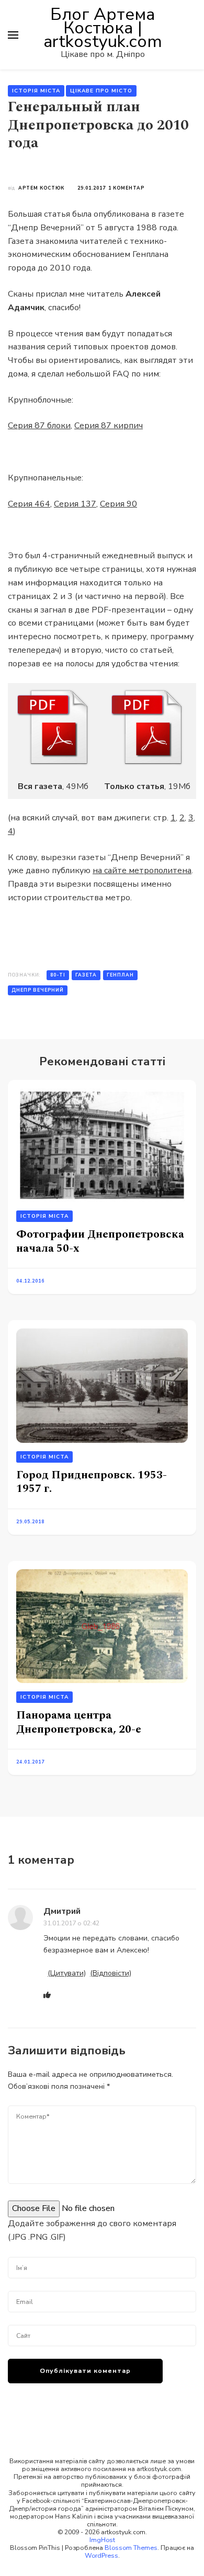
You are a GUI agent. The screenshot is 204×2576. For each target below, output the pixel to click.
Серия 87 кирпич (109, 426)
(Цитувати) (67, 1973)
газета (86, 975)
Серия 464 (29, 504)
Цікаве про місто (101, 91)
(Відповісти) (111, 1973)
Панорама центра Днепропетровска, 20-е (79, 1722)
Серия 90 (118, 504)
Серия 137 (75, 504)
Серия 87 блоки (39, 426)
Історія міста (36, 91)
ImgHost (102, 2540)
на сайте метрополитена (142, 871)
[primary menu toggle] (13, 35)
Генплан (120, 975)
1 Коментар (126, 188)
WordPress (101, 2555)
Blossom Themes (131, 2548)
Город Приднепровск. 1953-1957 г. (92, 1482)
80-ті (58, 975)
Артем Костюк (41, 188)
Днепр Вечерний (38, 990)
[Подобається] (47, 1996)
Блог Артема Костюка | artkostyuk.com (103, 28)
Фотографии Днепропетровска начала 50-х (100, 1241)
